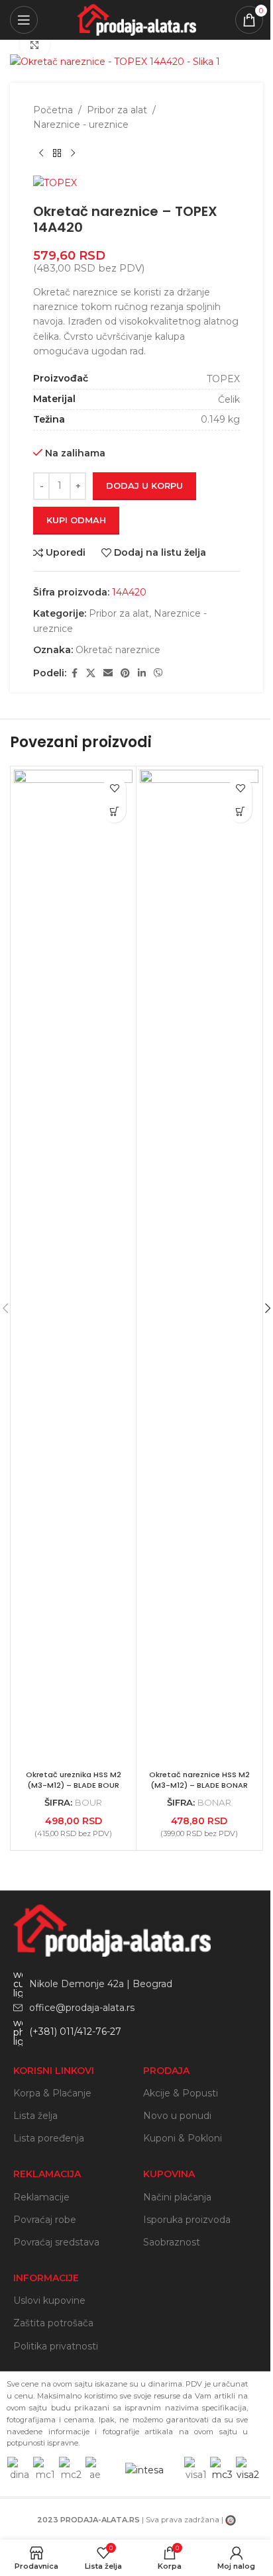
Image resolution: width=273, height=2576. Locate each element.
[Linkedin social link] (142, 673)
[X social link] (91, 673)
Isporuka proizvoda (187, 2220)
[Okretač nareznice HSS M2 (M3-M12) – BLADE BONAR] (199, 1266)
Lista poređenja (49, 2138)
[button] (114, 811)
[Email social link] (108, 673)
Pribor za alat (117, 110)
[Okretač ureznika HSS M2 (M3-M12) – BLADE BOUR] (73, 1266)
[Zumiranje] (35, 45)
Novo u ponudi (177, 2116)
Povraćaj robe (45, 2220)
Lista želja (35, 2116)
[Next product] (73, 154)
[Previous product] (41, 154)
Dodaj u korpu (144, 486)
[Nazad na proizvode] (57, 154)
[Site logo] (136, 19)
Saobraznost (172, 2242)
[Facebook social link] (74, 673)
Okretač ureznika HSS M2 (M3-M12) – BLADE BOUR (74, 1780)
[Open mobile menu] (24, 20)
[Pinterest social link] (125, 673)
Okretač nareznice (118, 650)
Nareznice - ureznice (81, 125)
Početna (53, 110)
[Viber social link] (158, 673)
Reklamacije (41, 2197)
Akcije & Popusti (181, 2093)
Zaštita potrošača (53, 2323)
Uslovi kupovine (49, 2300)
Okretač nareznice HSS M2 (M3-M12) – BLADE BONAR (199, 1780)
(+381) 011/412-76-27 (75, 2032)
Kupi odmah (76, 520)
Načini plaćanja (177, 2197)
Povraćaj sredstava (56, 2242)
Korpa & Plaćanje (52, 2093)
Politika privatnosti (56, 2346)
